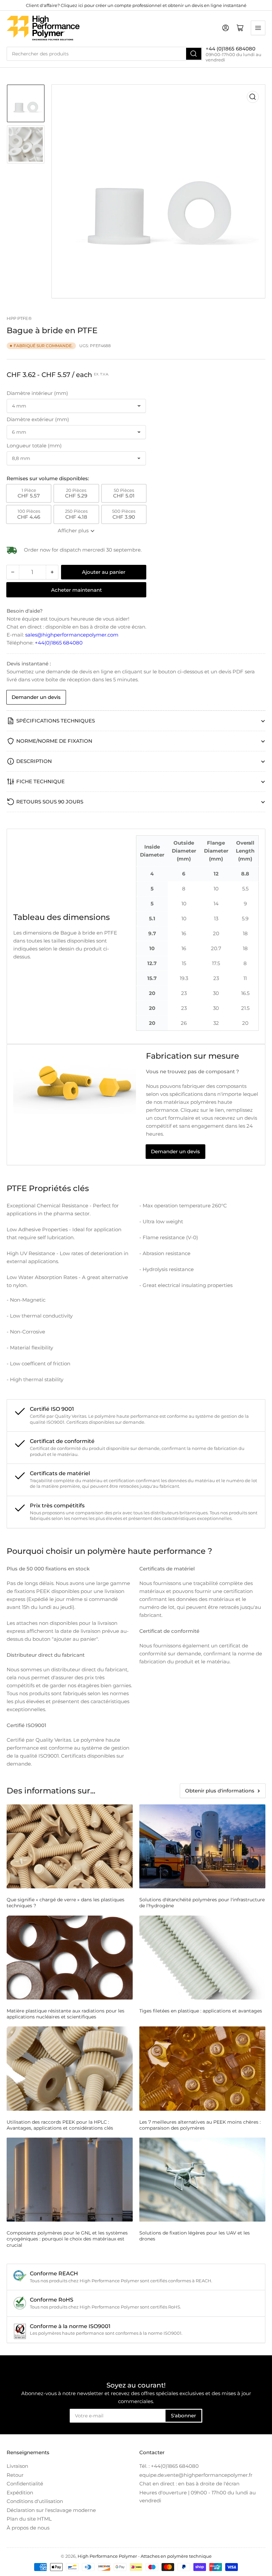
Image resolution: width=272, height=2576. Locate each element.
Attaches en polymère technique (176, 2556)
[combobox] (104, 54)
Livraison (17, 2466)
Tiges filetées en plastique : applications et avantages (201, 2011)
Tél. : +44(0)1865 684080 (169, 2466)
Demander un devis (36, 697)
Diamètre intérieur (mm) (37, 393)
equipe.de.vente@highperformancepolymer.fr (196, 2475)
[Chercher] (194, 54)
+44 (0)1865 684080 (231, 49)
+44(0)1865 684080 (59, 643)
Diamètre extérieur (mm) (38, 419)
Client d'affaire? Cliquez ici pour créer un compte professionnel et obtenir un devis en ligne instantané (136, 5)
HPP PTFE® (19, 318)
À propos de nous (28, 2528)
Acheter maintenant (76, 590)
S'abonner (183, 2416)
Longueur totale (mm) (34, 446)
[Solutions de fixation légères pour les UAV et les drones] (202, 2180)
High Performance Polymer (107, 2556)
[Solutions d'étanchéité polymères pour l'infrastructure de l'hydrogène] (202, 1846)
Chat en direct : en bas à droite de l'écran (189, 2484)
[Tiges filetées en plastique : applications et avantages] (202, 1958)
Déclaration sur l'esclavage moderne (51, 2510)
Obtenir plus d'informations (220, 1791)
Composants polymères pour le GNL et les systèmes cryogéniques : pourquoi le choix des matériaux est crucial (67, 2239)
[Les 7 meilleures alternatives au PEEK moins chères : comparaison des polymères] (202, 2068)
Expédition (20, 2493)
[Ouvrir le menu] (258, 28)
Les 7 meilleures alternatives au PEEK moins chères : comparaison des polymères (200, 2125)
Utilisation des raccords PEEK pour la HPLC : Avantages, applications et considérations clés (60, 2125)
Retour (15, 2475)
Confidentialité (25, 2484)
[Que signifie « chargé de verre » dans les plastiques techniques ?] (70, 1846)
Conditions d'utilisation (35, 2501)
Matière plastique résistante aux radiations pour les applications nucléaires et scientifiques (66, 2014)
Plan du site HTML (29, 2519)
